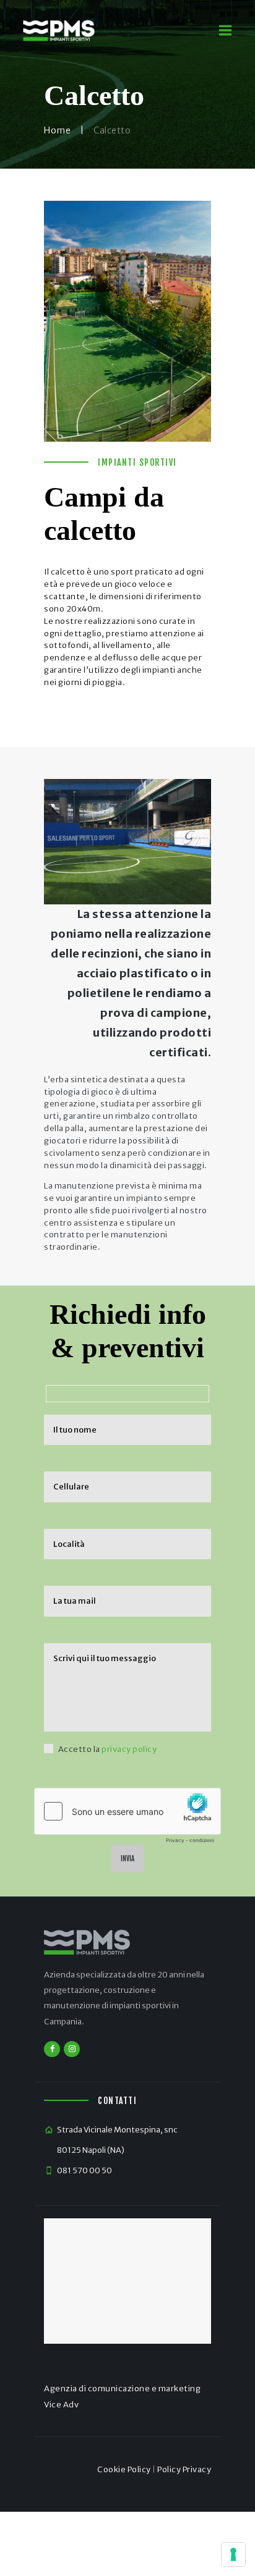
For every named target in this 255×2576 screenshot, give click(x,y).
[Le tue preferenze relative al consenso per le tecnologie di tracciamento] (233, 2554)
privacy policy (129, 1749)
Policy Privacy (184, 2469)
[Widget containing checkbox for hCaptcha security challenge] (127, 1819)
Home (57, 130)
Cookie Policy (124, 2469)
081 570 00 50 (84, 2170)
